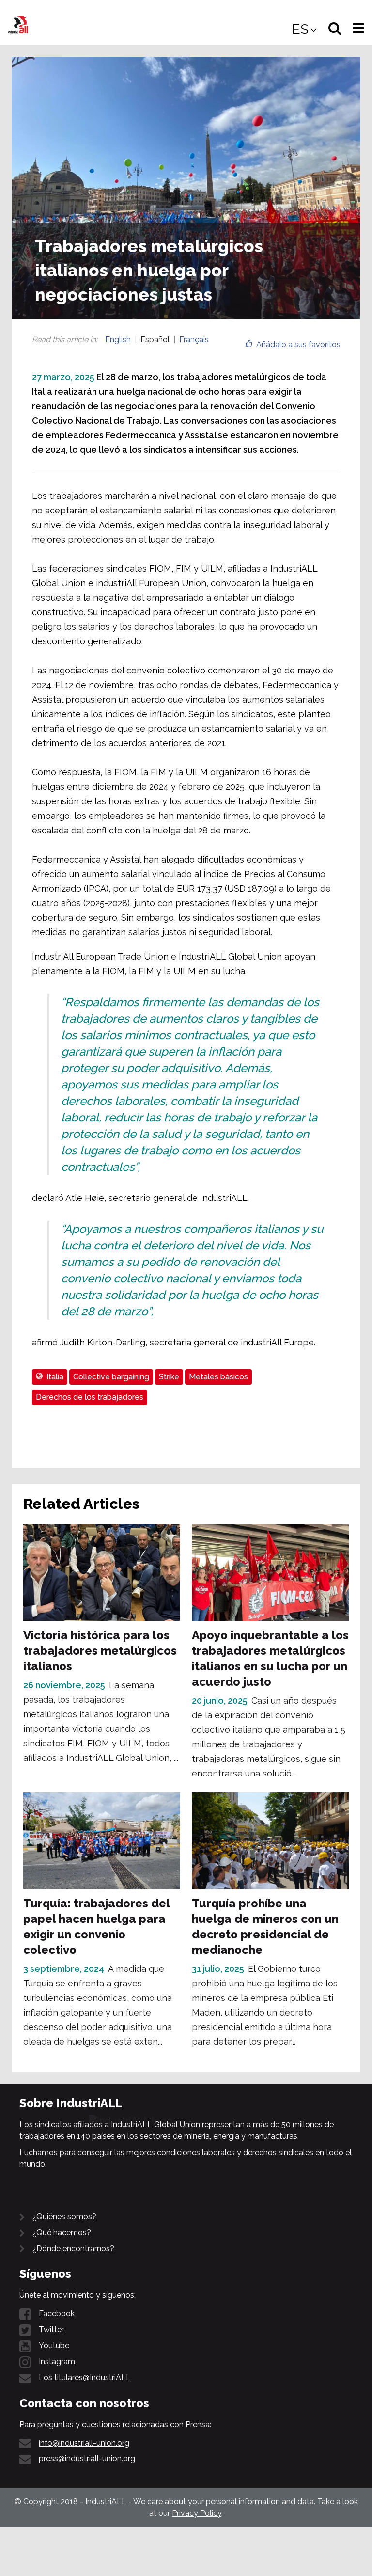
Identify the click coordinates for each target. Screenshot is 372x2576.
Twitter (51, 2329)
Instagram (57, 2361)
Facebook (57, 2313)
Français (194, 340)
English (118, 340)
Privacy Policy (197, 2513)
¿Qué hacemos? (62, 2232)
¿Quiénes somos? (64, 2216)
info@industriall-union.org (84, 2443)
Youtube (54, 2345)
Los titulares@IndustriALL (85, 2377)
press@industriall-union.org (87, 2458)
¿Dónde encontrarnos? (73, 2248)
